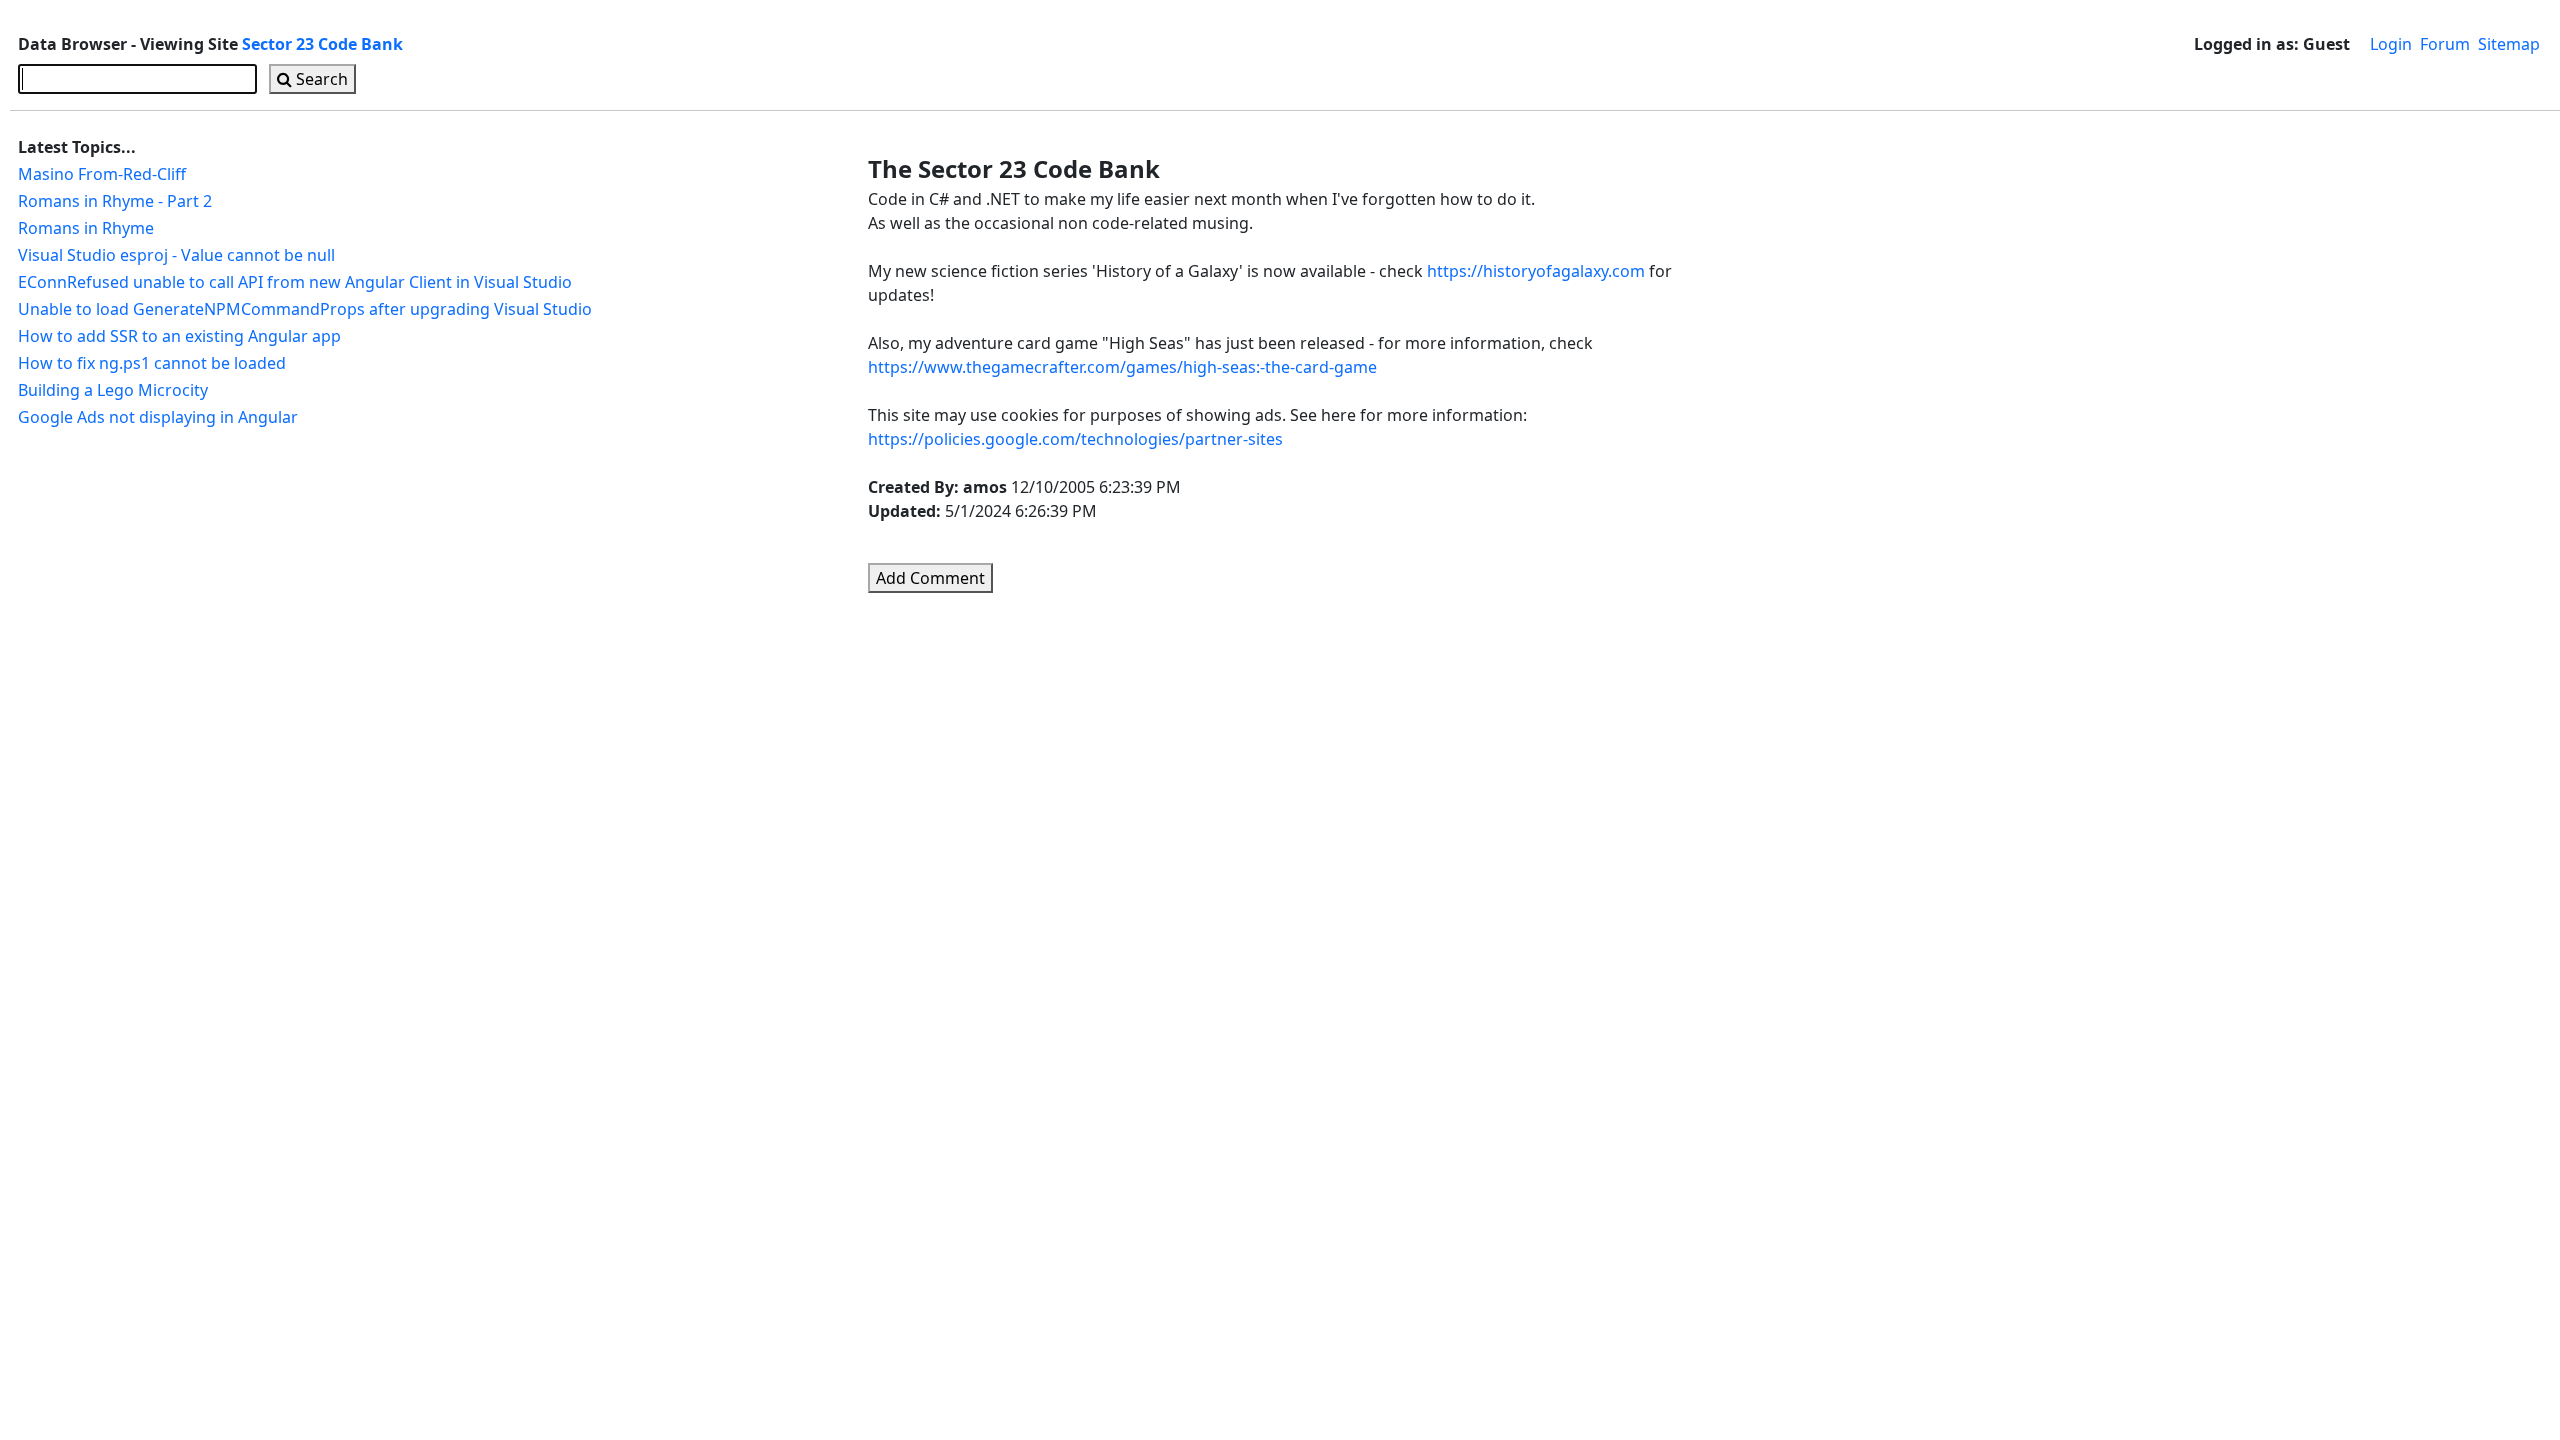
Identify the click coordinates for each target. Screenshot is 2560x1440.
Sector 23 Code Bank (322, 44)
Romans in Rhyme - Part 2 (115, 201)
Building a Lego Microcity (113, 390)
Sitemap (2509, 44)
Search (320, 79)
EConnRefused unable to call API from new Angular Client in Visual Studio (295, 282)
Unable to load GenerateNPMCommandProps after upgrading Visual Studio (305, 309)
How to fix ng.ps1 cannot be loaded (152, 363)
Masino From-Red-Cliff (102, 174)
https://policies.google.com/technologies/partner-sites (1075, 439)
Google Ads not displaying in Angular (158, 417)
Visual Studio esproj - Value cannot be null (176, 255)
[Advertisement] (1806, 427)
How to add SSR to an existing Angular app (179, 336)
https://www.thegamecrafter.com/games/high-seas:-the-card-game (1122, 367)
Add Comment (930, 578)
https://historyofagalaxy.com (1536, 271)
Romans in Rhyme (86, 228)
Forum (2445, 44)
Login (2391, 44)
